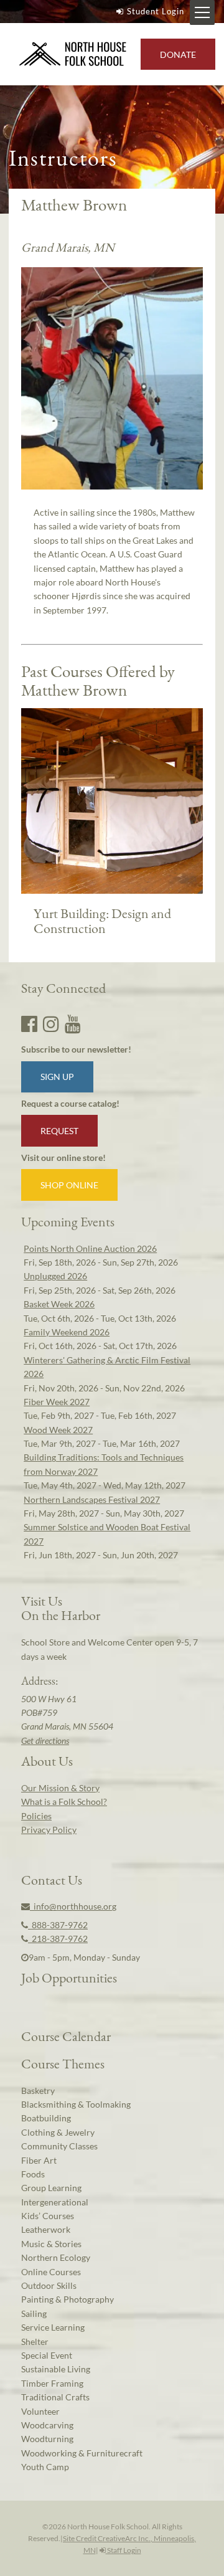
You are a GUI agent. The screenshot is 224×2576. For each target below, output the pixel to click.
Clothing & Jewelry (58, 2132)
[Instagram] (51, 1023)
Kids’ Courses (48, 2216)
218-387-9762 (58, 1939)
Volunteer (40, 2411)
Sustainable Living (56, 2369)
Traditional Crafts (55, 2397)
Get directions (45, 1740)
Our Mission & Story (60, 1788)
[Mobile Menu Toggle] (202, 12)
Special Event (47, 2355)
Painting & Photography (68, 2299)
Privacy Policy (49, 1830)
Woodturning (47, 2439)
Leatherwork (46, 2229)
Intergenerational (55, 2202)
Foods (33, 2174)
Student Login (156, 11)
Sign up (57, 1077)
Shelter (35, 2342)
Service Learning (53, 2327)
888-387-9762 (58, 1925)
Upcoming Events (68, 1221)
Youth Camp (45, 2467)
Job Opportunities (69, 1977)
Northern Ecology (56, 2257)
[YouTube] (73, 1023)
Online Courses (51, 2272)
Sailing (34, 2313)
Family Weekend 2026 (67, 1332)
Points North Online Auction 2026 (90, 1248)
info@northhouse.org (73, 1906)
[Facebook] (29, 1023)
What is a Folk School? (64, 1802)
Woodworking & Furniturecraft (82, 2453)
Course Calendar (66, 2036)
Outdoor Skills (49, 2285)
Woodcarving (47, 2425)
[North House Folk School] (73, 54)
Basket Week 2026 (59, 1304)
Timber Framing (52, 2383)
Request (59, 1131)
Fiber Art (39, 2160)
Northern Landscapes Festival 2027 (92, 1499)
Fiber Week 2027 (57, 1402)
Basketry (38, 2091)
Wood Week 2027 (58, 1430)
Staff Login (124, 2550)
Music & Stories (51, 2244)
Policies (36, 1816)
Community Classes (59, 2146)
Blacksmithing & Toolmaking (76, 2104)
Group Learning (51, 2188)
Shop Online (69, 1185)
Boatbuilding (46, 2118)
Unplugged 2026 (55, 1276)
